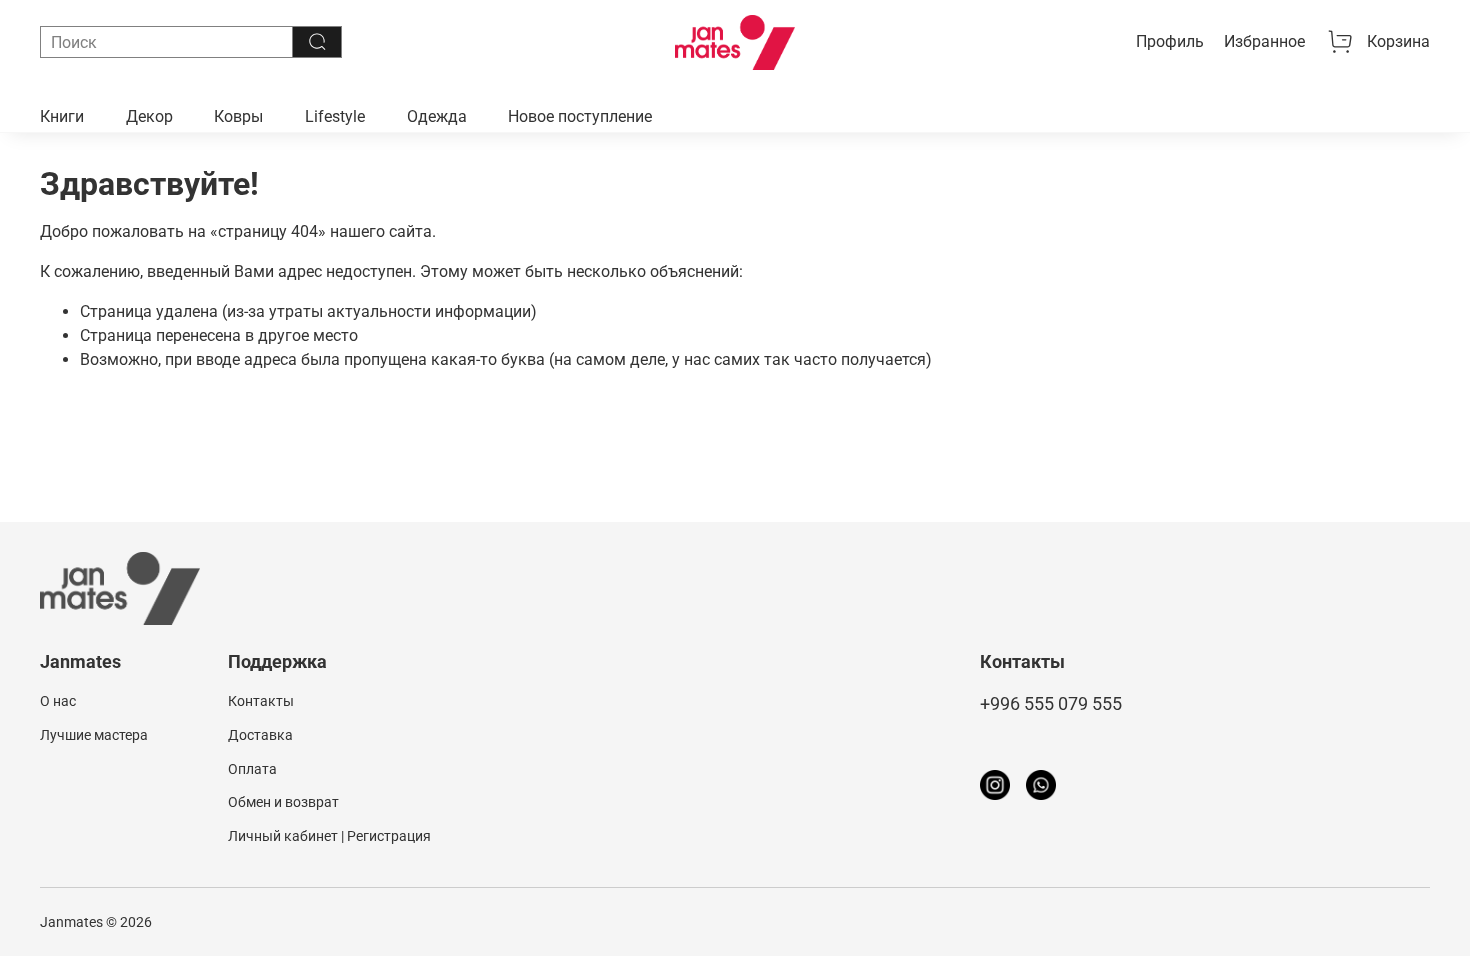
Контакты (261, 701)
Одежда (437, 116)
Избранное (1264, 41)
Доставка (260, 735)
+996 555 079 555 (1051, 704)
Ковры (238, 116)
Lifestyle (335, 116)
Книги (62, 116)
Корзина (1398, 41)
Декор (149, 116)
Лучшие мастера (94, 735)
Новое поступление (580, 116)
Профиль (1170, 41)
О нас (58, 701)
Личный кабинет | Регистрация (329, 836)
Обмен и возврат (283, 802)
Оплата (252, 769)
